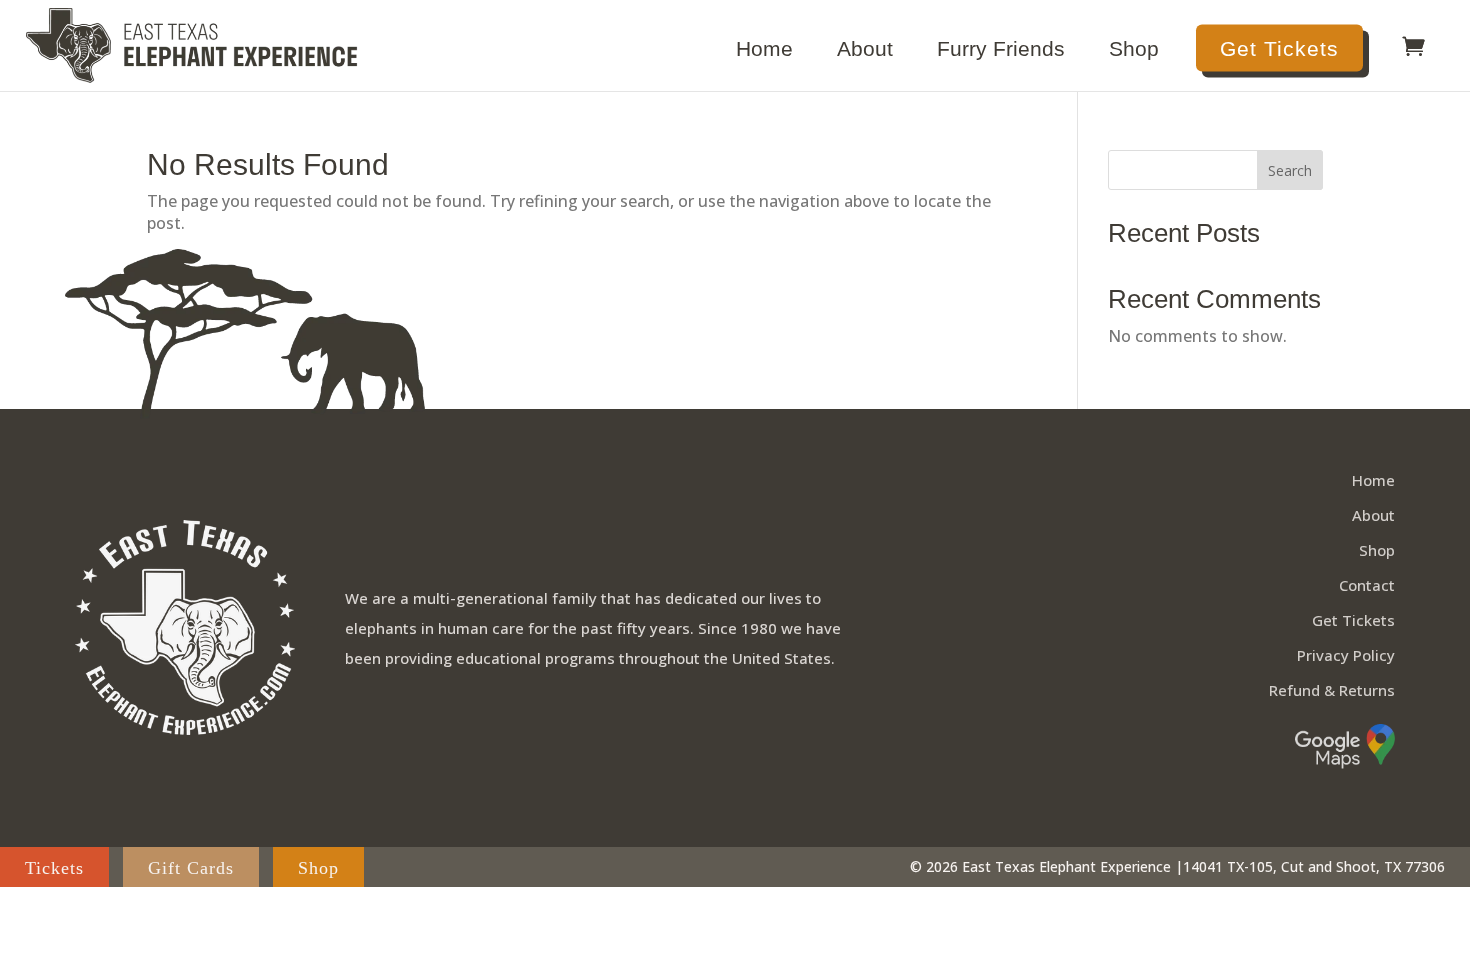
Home (764, 51)
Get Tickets (1279, 48)
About (865, 51)
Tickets (54, 868)
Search (1290, 170)
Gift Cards (191, 868)
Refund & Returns (1332, 690)
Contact (1367, 585)
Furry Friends (1001, 51)
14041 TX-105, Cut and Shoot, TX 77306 (1314, 866)
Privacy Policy (1346, 655)
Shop (1134, 51)
